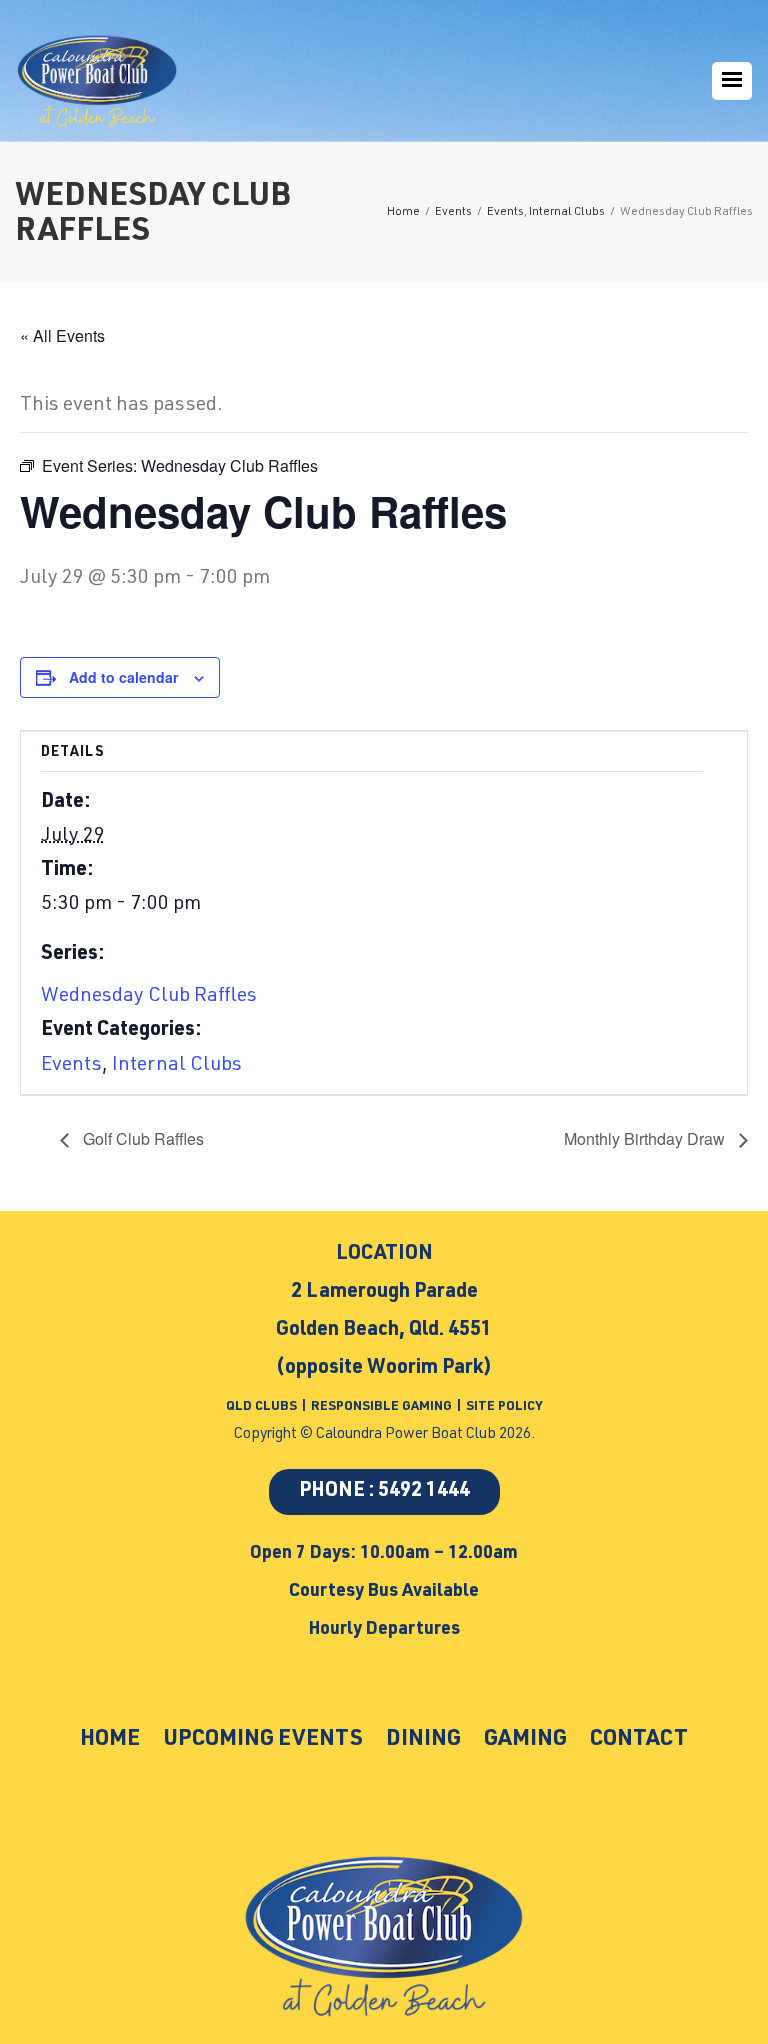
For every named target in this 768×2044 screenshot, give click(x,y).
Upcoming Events (263, 1740)
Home (110, 1740)
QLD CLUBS (263, 1407)
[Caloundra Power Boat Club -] (97, 81)
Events (71, 1066)
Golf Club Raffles (141, 1138)
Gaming (525, 1740)
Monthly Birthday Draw (646, 1138)
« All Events (62, 335)
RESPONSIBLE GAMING (381, 1407)
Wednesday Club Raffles (149, 997)
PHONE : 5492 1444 (384, 1492)
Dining (423, 1740)
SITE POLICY (504, 1407)
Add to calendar (123, 677)
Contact (639, 1740)
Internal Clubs (177, 1066)
